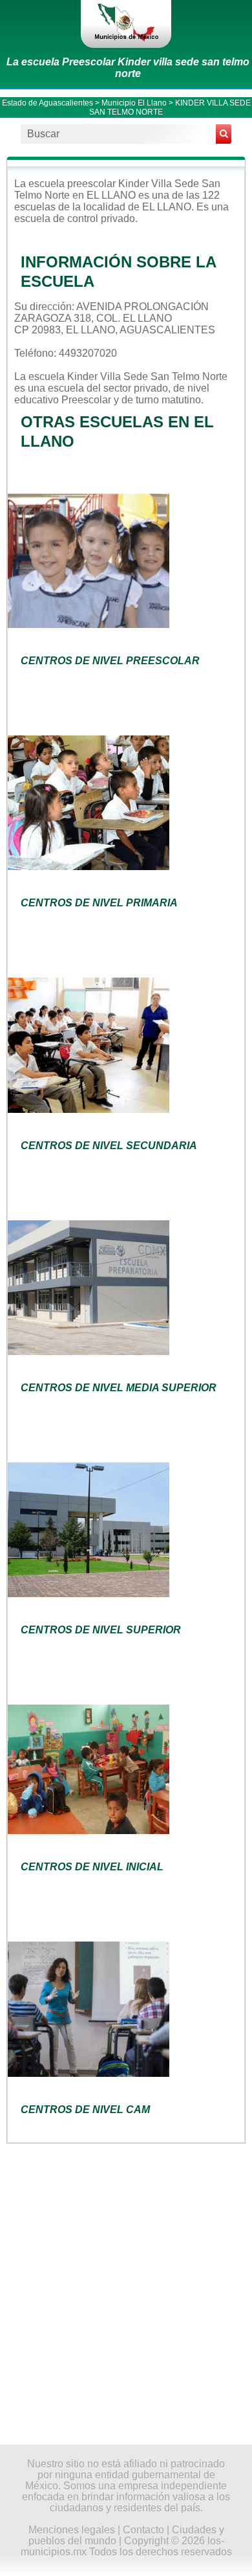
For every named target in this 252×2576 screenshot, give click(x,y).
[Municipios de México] (126, 24)
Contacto (143, 2530)
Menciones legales (72, 2530)
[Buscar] (224, 134)
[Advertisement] (126, 2292)
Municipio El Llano (134, 103)
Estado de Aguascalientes (47, 103)
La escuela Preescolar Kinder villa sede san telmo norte (128, 68)
